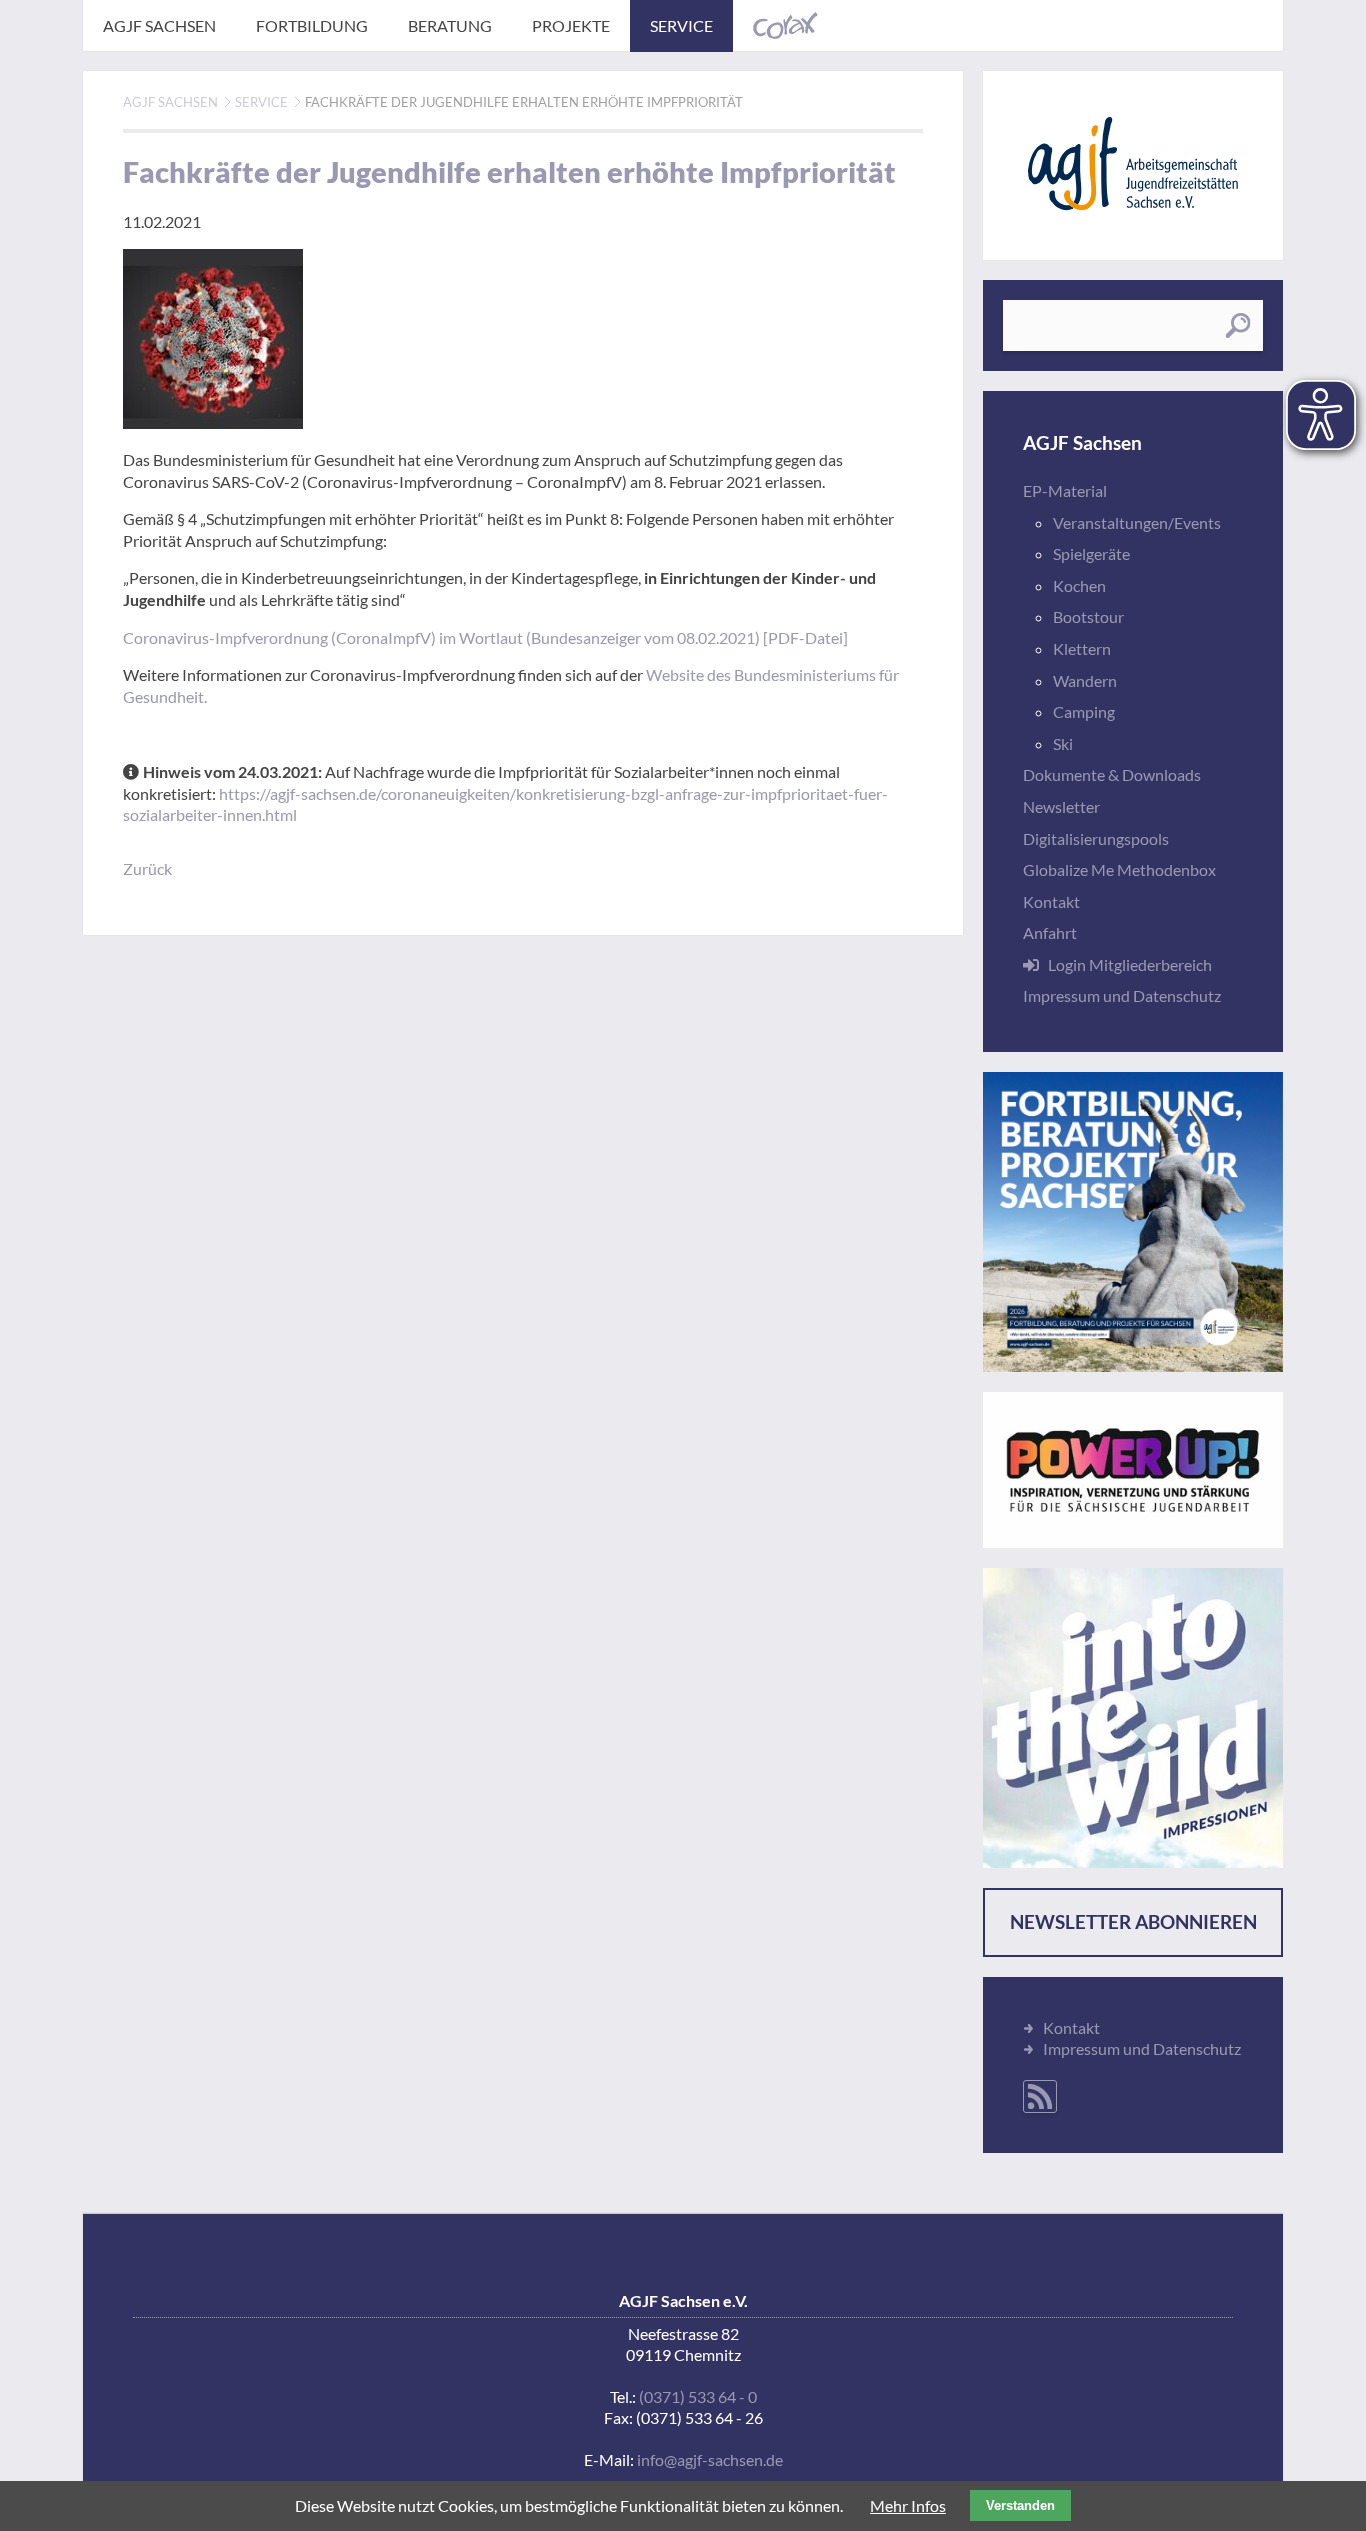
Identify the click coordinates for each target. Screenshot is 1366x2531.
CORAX (785, 26)
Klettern (1082, 648)
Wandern (1085, 680)
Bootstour (1088, 616)
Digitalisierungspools (1096, 838)
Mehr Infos (908, 2505)
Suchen (1237, 325)
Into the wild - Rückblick (1133, 1718)
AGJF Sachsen (159, 25)
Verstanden (1020, 2505)
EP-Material (1065, 490)
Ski (1063, 743)
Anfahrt (1050, 932)
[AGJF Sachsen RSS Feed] (1040, 2096)
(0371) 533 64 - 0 (698, 2396)
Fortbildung (312, 25)
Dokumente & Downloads (1112, 774)
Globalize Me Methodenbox (1119, 869)
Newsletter (1061, 806)
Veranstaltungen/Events (1137, 522)
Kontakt (1051, 901)
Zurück (147, 868)
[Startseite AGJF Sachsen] (1133, 163)
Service (681, 25)
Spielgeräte (1091, 553)
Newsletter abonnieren (1133, 1922)
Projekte (571, 25)
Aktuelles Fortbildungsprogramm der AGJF (1133, 1222)
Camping (1084, 711)
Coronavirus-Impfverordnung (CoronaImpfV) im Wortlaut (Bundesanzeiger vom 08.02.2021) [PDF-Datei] (485, 637)
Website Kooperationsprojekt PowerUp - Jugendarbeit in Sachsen (1133, 1470)
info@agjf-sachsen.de (710, 2459)
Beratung (450, 25)
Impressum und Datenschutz (1122, 995)
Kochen (1079, 585)
